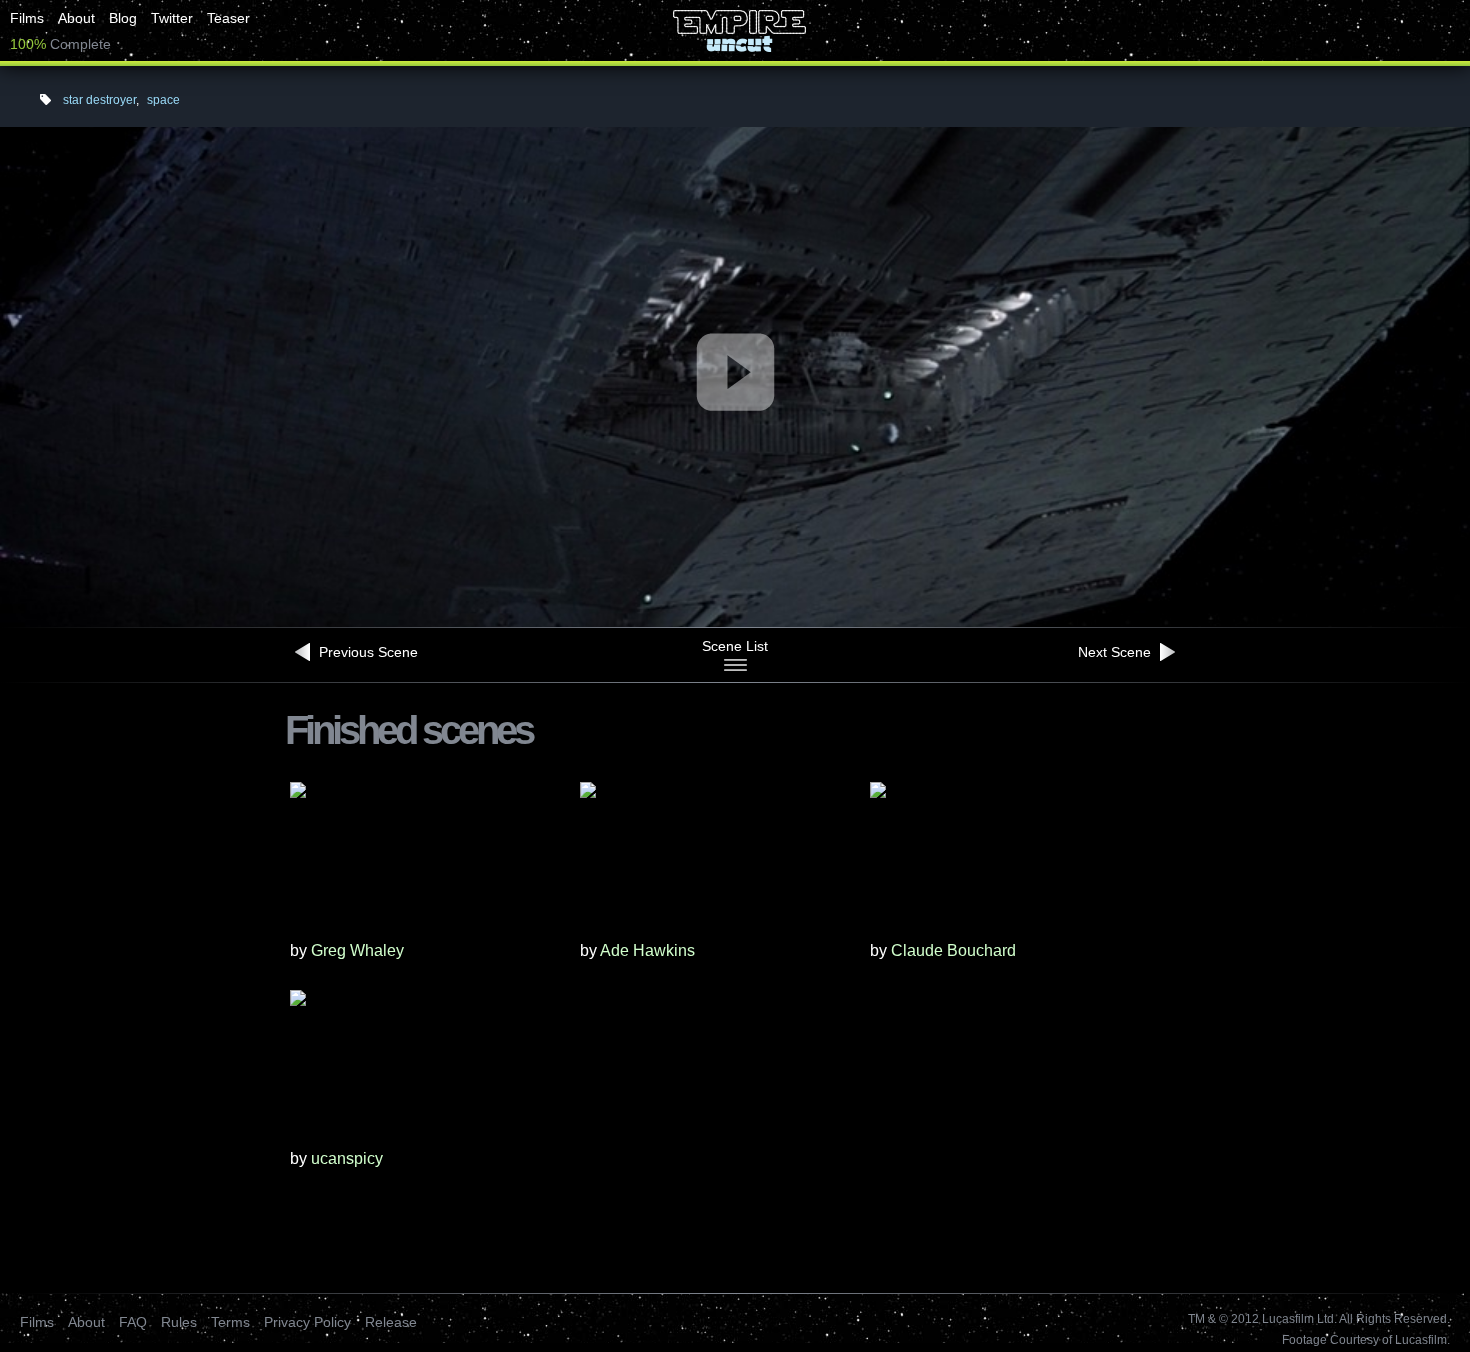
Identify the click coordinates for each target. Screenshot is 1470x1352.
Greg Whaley (357, 950)
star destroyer (99, 100)
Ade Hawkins (647, 950)
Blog (123, 18)
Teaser (228, 18)
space (163, 100)
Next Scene (1116, 652)
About (76, 18)
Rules (179, 1322)
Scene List (735, 646)
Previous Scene (366, 652)
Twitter (172, 18)
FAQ (133, 1322)
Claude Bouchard (953, 950)
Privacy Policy (307, 1322)
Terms (230, 1322)
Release (391, 1322)
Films (27, 18)
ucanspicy (347, 1158)
